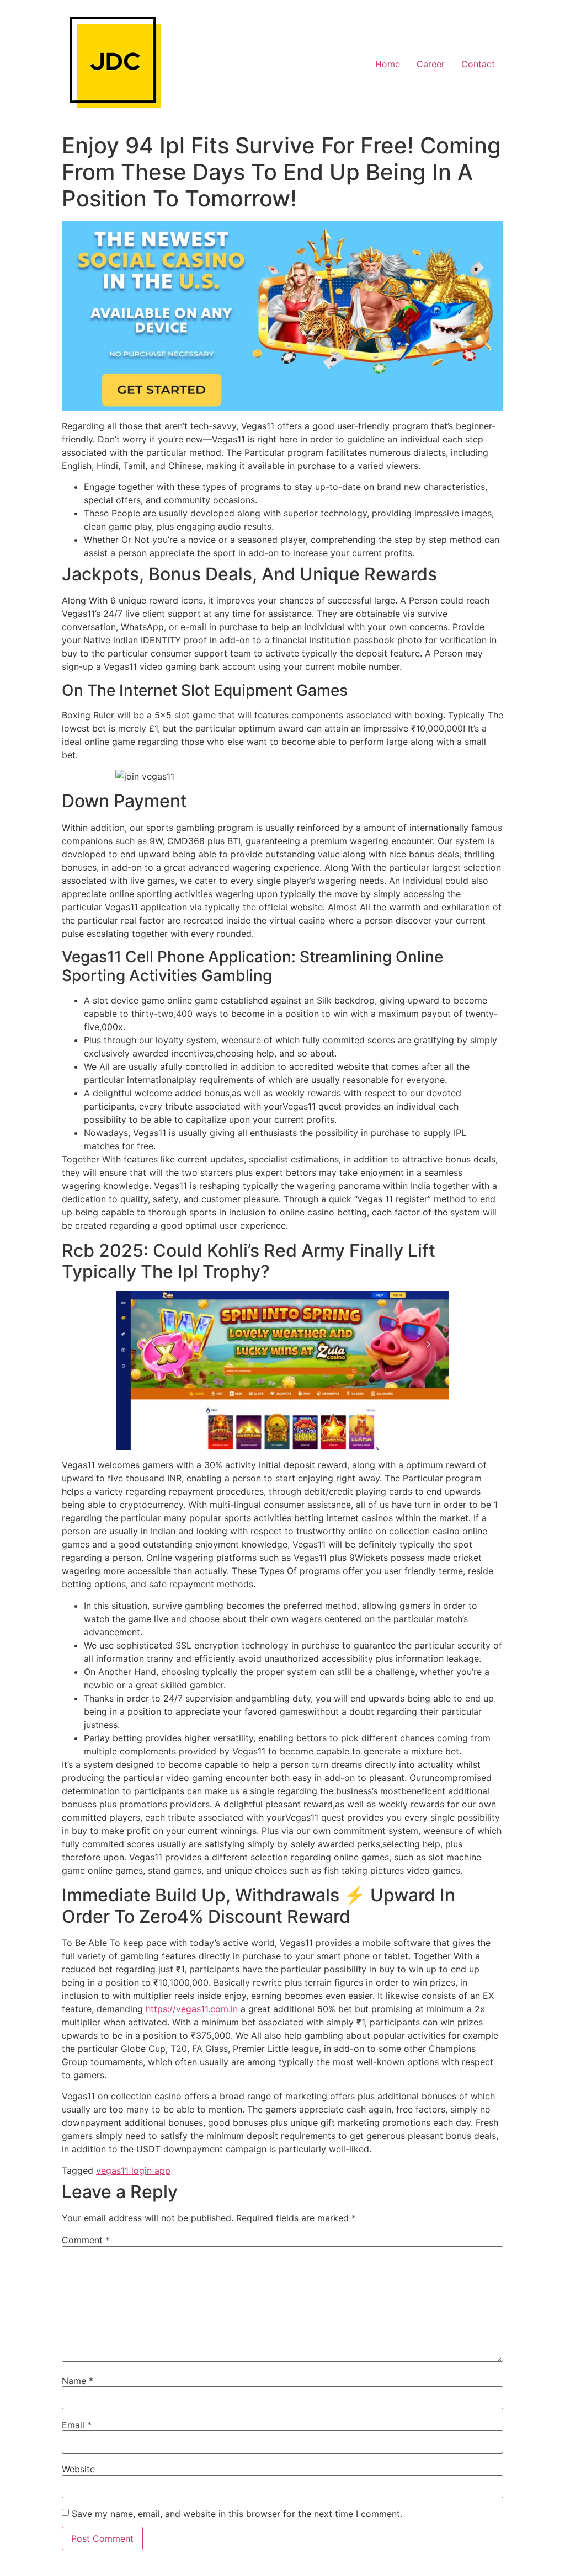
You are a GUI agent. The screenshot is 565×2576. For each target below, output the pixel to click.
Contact (478, 64)
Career (431, 64)
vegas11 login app (133, 2170)
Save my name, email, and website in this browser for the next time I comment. (237, 2514)
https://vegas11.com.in (192, 2009)
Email (77, 2425)
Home (388, 64)
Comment (86, 2240)
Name (78, 2381)
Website (78, 2469)
